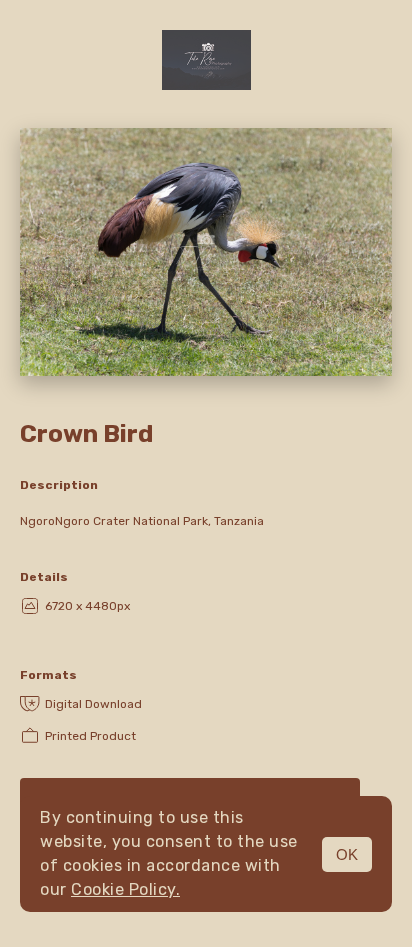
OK (347, 854)
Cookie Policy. (125, 889)
